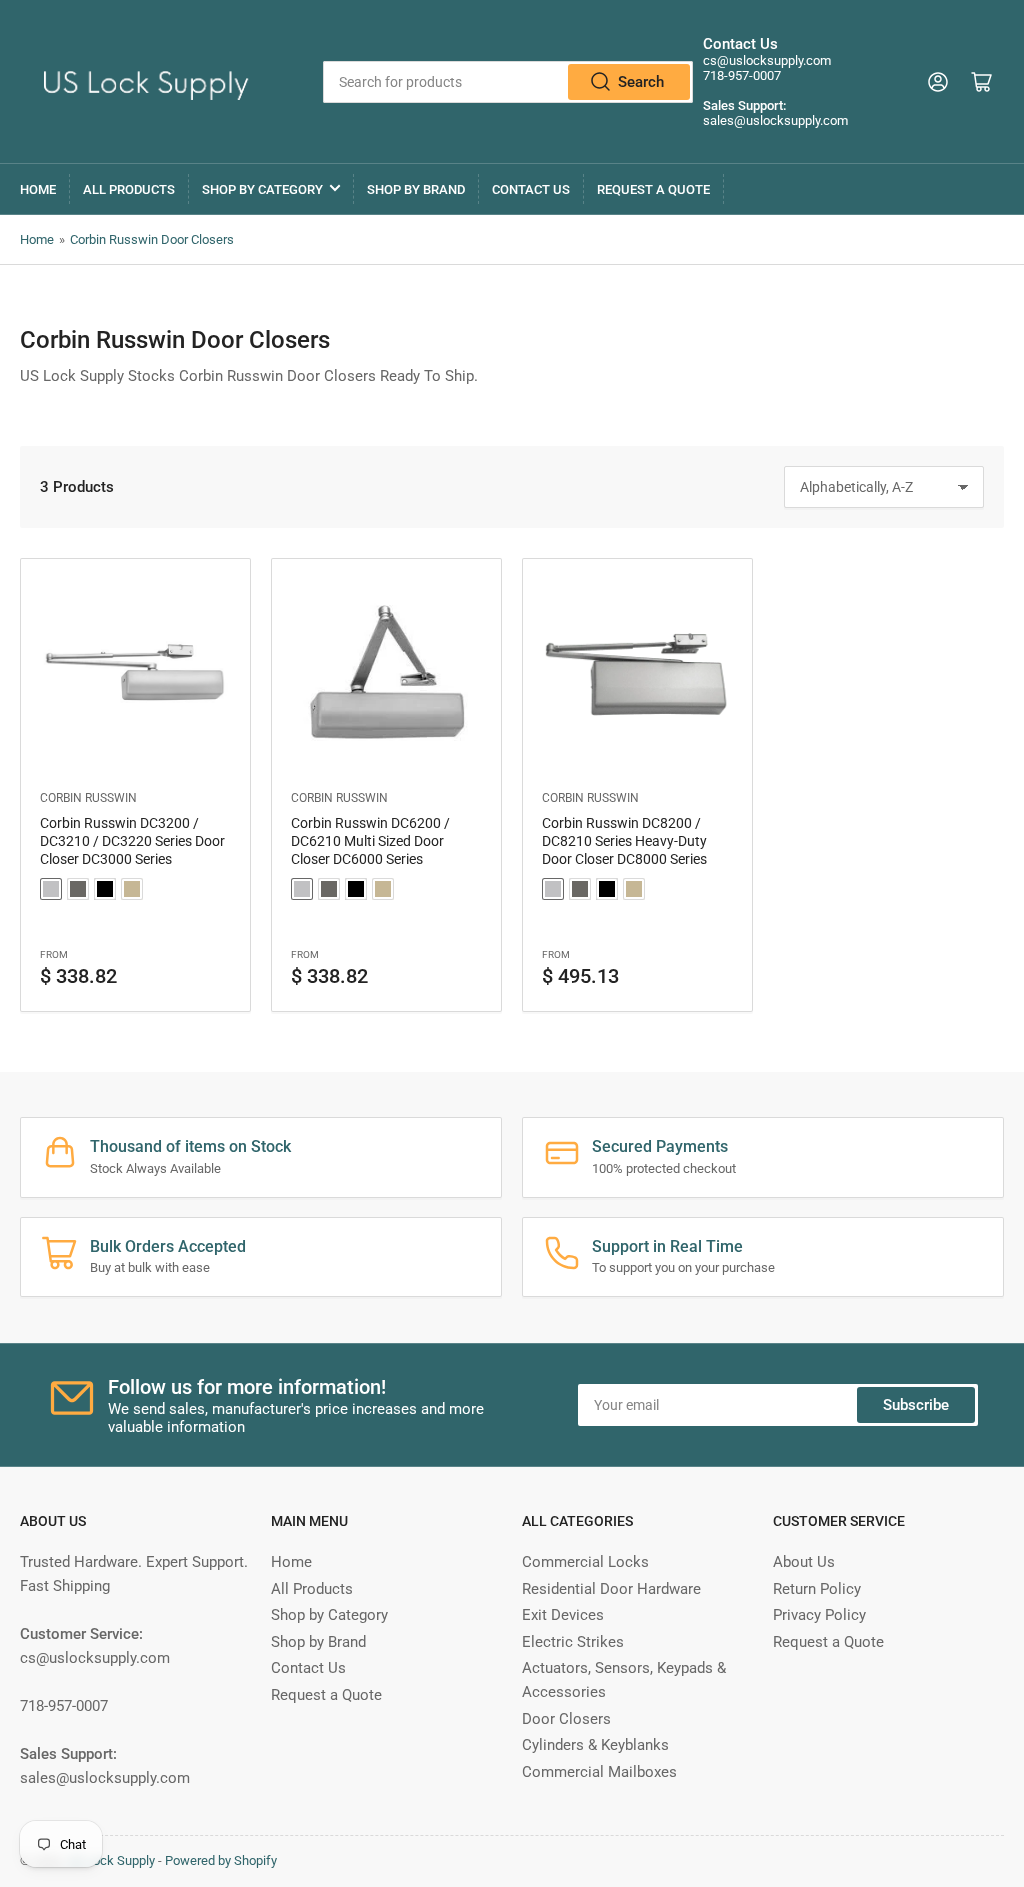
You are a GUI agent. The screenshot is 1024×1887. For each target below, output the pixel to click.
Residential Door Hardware (611, 1589)
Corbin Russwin (88, 798)
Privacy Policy (819, 1615)
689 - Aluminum (51, 889)
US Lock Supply (111, 1860)
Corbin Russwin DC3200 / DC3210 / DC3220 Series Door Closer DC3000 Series (132, 841)
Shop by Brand (416, 189)
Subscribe (916, 1405)
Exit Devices (563, 1615)
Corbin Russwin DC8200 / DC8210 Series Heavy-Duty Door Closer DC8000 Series (624, 841)
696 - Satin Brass (132, 889)
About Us (804, 1562)
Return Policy (817, 1589)
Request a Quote (653, 189)
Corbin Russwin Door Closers (152, 239)
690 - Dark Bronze (78, 889)
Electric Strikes (573, 1642)
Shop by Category (262, 189)
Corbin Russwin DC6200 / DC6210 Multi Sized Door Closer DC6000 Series (370, 841)
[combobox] (508, 82)
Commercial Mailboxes (599, 1772)
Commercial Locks (585, 1562)
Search (641, 82)
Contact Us (531, 189)
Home (38, 189)
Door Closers (566, 1719)
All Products (129, 189)
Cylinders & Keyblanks (595, 1745)
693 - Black (105, 889)
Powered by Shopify (221, 1860)
